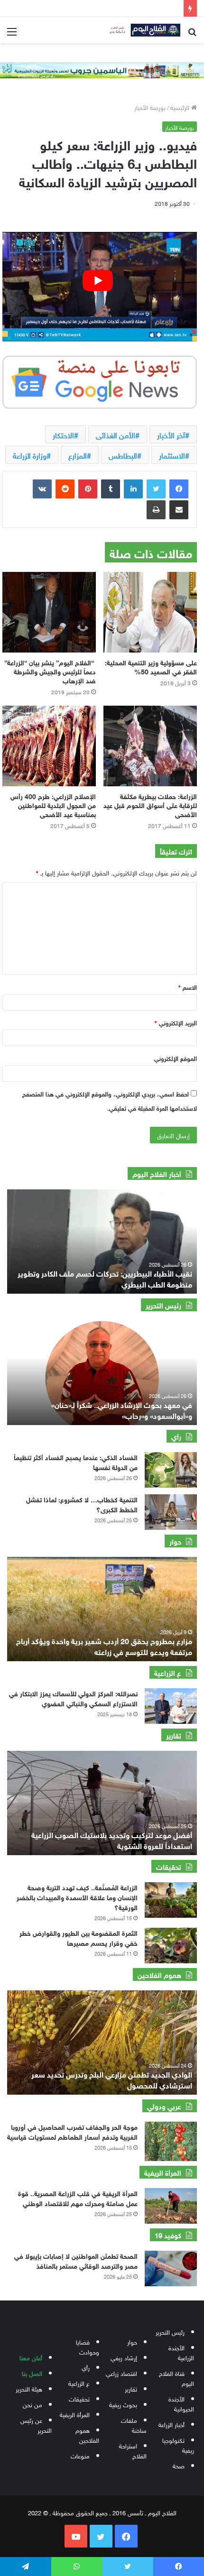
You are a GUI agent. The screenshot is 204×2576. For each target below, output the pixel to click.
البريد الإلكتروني (176, 1022)
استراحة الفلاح (133, 2450)
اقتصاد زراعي (121, 2373)
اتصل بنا (32, 2373)
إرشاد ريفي (124, 2357)
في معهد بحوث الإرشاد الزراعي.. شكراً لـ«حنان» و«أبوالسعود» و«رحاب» (122, 1409)
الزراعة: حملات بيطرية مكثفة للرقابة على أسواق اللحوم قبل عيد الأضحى (150, 805)
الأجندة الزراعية (181, 2352)
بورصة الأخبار (150, 107)
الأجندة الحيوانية (181, 2403)
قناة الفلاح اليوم (176, 2378)
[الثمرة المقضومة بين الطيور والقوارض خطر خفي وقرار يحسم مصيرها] (171, 1946)
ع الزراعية (79, 2383)
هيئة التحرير (29, 2388)
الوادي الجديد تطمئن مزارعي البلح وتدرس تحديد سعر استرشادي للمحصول (112, 2079)
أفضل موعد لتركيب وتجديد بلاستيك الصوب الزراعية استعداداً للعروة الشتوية (112, 1839)
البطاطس (123, 455)
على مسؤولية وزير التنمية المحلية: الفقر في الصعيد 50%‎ (151, 666)
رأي (86, 2367)
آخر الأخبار (171, 434)
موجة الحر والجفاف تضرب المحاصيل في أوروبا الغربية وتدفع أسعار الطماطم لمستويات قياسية (72, 2131)
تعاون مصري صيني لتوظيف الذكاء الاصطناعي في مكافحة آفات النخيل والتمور (103, 1278)
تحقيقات (79, 2398)
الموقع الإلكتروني (176, 1058)
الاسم (188, 987)
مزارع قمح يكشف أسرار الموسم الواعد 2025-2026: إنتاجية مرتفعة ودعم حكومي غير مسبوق (111, 1645)
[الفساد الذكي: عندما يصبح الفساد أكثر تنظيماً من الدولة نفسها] (171, 1470)
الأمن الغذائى (116, 434)
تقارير (131, 2388)
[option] (102, 1242)
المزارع (78, 455)
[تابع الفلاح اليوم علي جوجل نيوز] (100, 380)
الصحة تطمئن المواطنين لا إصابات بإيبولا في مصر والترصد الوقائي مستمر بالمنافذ (76, 2260)
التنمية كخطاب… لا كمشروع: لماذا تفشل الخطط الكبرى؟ (82, 1504)
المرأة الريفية (75, 2414)
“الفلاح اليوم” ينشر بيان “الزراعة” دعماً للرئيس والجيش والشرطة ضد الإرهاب (50, 671)
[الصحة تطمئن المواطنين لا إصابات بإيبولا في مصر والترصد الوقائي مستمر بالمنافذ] (171, 2268)
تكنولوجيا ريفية (178, 2445)
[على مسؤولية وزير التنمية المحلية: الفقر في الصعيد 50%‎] (150, 612)
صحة (179, 2465)
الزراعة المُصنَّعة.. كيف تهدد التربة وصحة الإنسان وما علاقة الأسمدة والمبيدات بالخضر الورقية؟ (77, 1897)
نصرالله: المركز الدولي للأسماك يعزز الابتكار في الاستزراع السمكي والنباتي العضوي (73, 1698)
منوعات (80, 2455)
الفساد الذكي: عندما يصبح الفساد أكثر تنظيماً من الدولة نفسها (76, 1462)
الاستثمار (172, 455)
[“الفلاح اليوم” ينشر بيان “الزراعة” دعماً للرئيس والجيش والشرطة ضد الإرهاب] (49, 612)
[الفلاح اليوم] (142, 30)
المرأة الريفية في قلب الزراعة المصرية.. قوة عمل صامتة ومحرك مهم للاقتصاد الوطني (78, 2198)
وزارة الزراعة (30, 455)
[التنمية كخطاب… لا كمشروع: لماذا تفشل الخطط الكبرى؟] (171, 1512)
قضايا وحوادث (88, 2346)
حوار (132, 2341)
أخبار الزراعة (172, 2424)
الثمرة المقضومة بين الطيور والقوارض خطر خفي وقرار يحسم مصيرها (79, 1937)
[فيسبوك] (179, 489)
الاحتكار (63, 434)
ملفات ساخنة (134, 2425)
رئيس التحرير (170, 2332)
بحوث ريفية (123, 2404)
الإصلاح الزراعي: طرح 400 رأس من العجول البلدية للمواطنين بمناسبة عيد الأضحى (53, 805)
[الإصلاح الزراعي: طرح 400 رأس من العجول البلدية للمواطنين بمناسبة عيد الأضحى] (49, 746)
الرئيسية (181, 107)
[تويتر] (156, 489)
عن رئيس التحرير (36, 2425)
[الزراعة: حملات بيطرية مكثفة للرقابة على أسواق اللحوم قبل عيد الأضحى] (150, 746)
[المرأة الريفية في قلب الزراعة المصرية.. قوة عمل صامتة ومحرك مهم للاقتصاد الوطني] (171, 2206)
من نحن (32, 2404)
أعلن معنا (31, 2357)
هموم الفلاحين (87, 2435)
